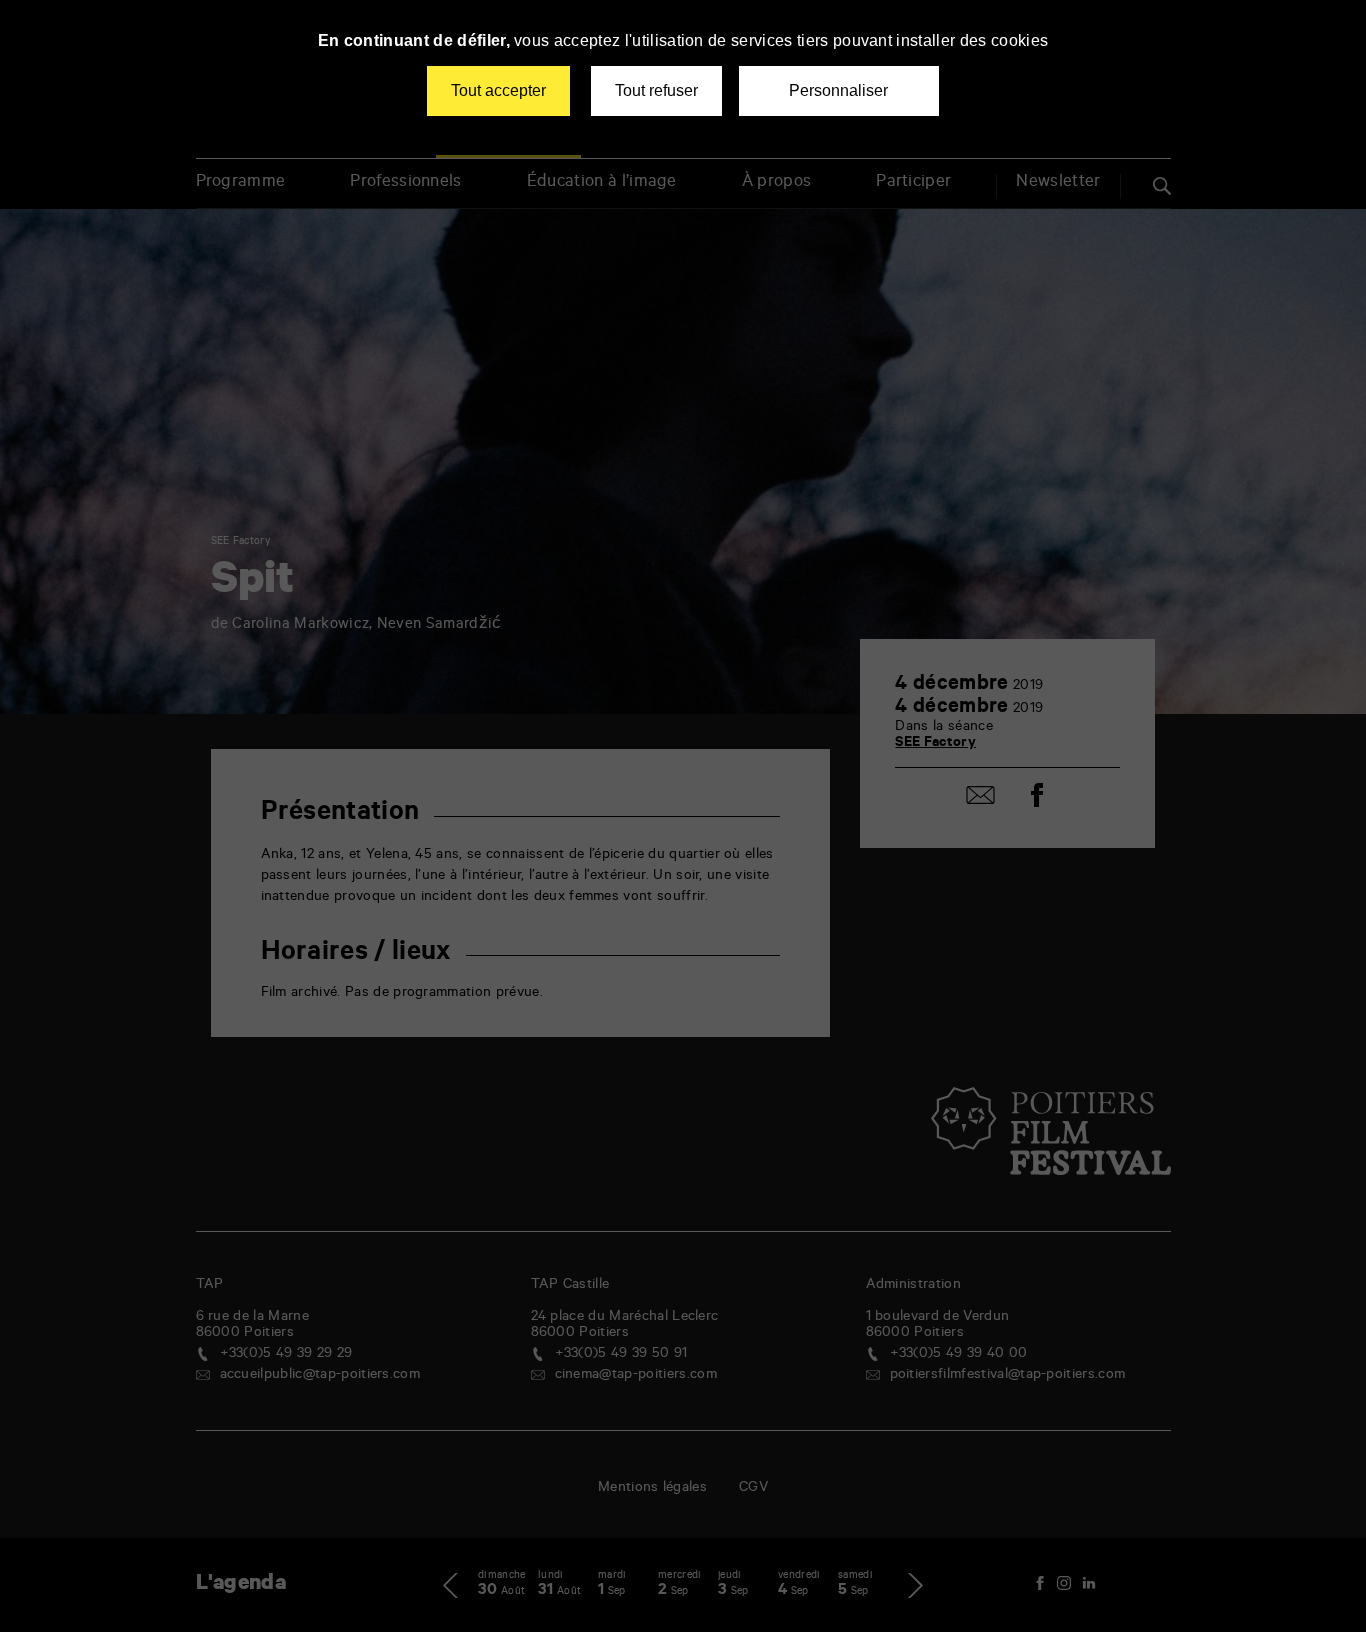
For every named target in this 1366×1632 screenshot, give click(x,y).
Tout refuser (656, 90)
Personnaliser (838, 90)
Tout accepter (498, 90)
